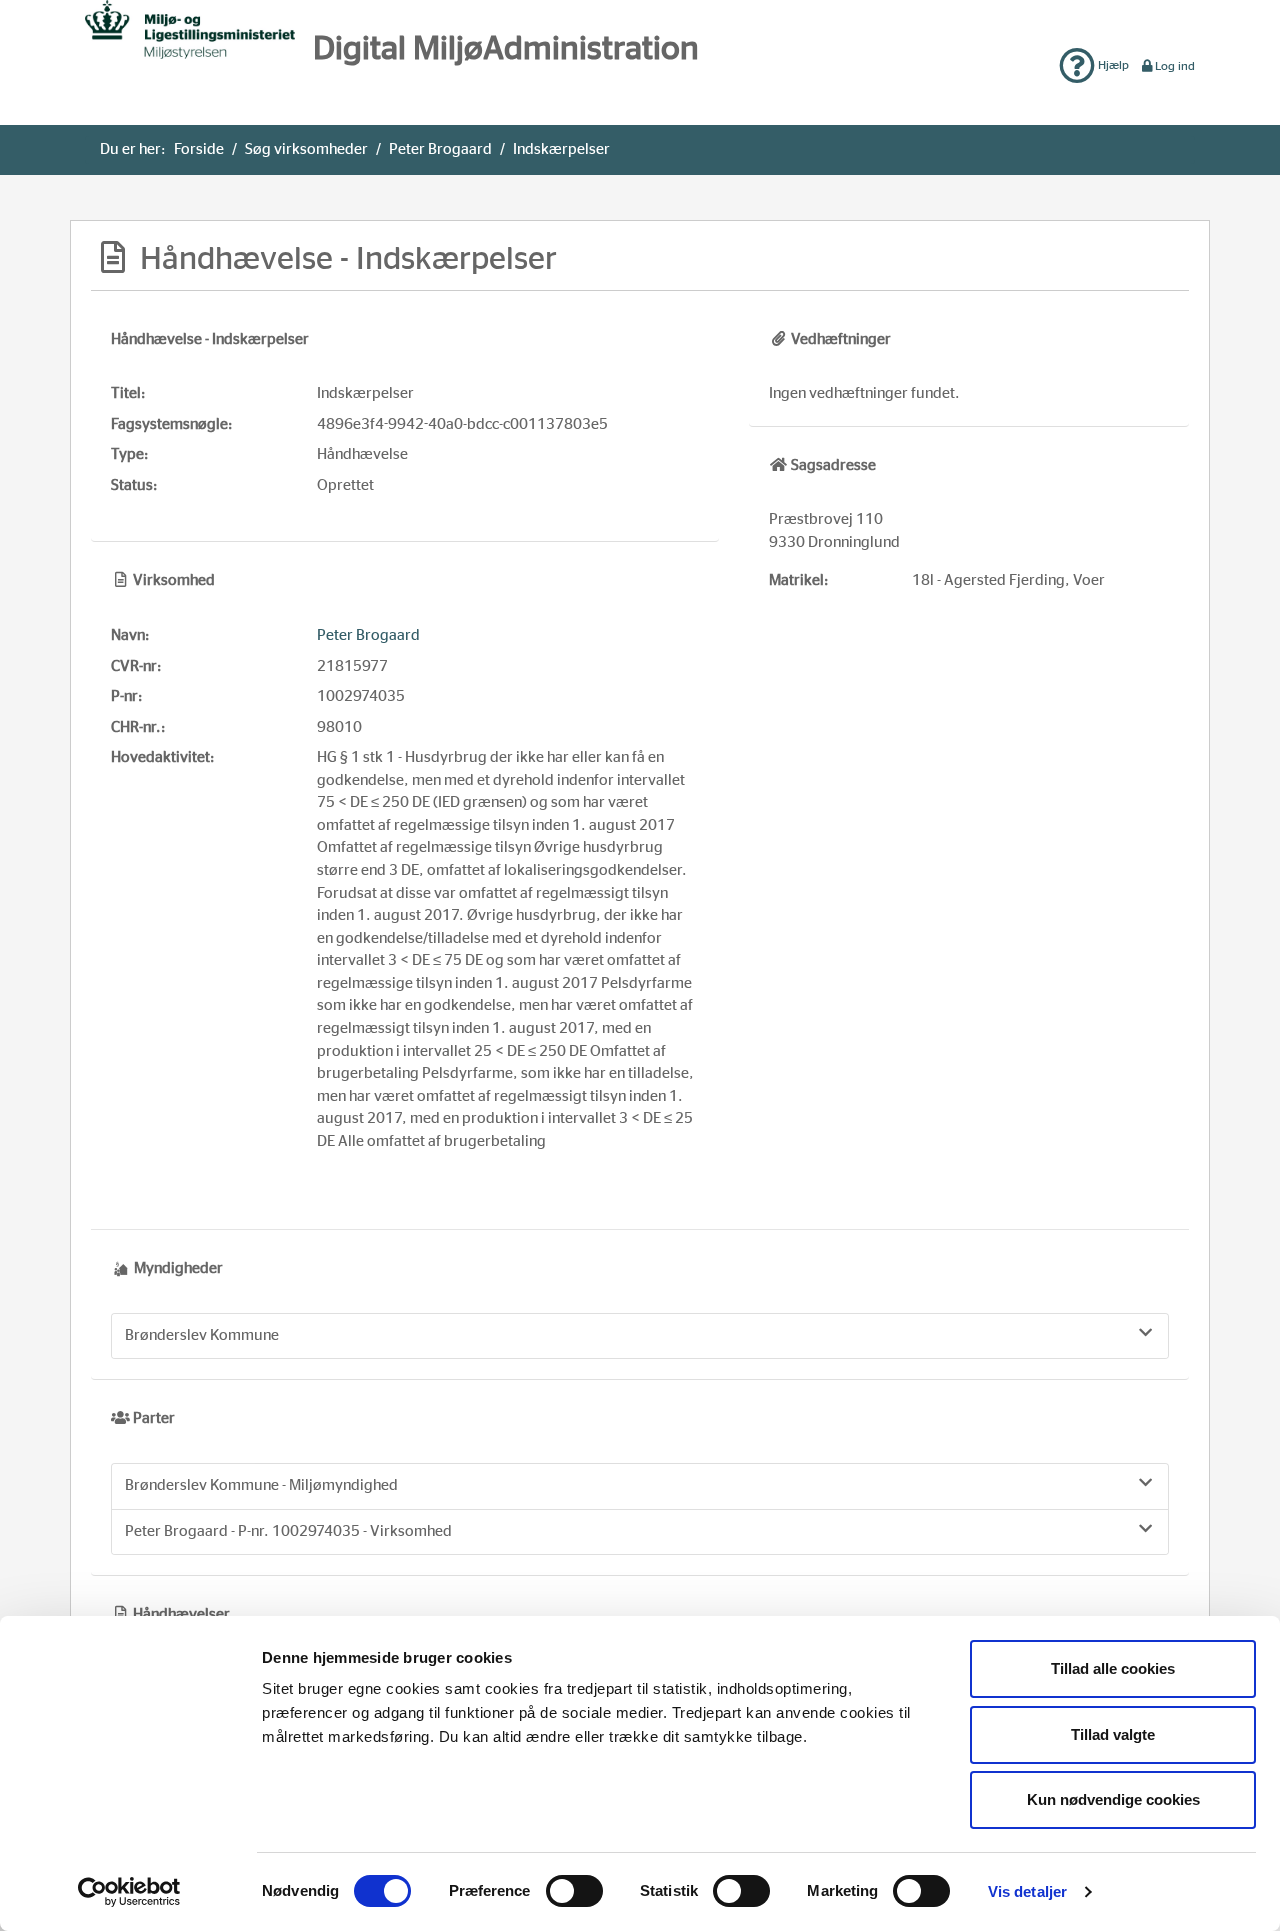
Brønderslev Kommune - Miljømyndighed (261, 1485)
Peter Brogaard (440, 149)
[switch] (574, 1891)
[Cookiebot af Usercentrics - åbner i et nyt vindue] (129, 1892)
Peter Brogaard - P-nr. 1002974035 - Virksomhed (288, 1531)
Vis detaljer (1027, 1891)
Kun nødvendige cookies (1113, 1799)
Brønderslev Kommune (202, 1335)
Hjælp (1112, 65)
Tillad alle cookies (1113, 1668)
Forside (199, 149)
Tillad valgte (1113, 1734)
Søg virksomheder (306, 149)
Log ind (1175, 66)
